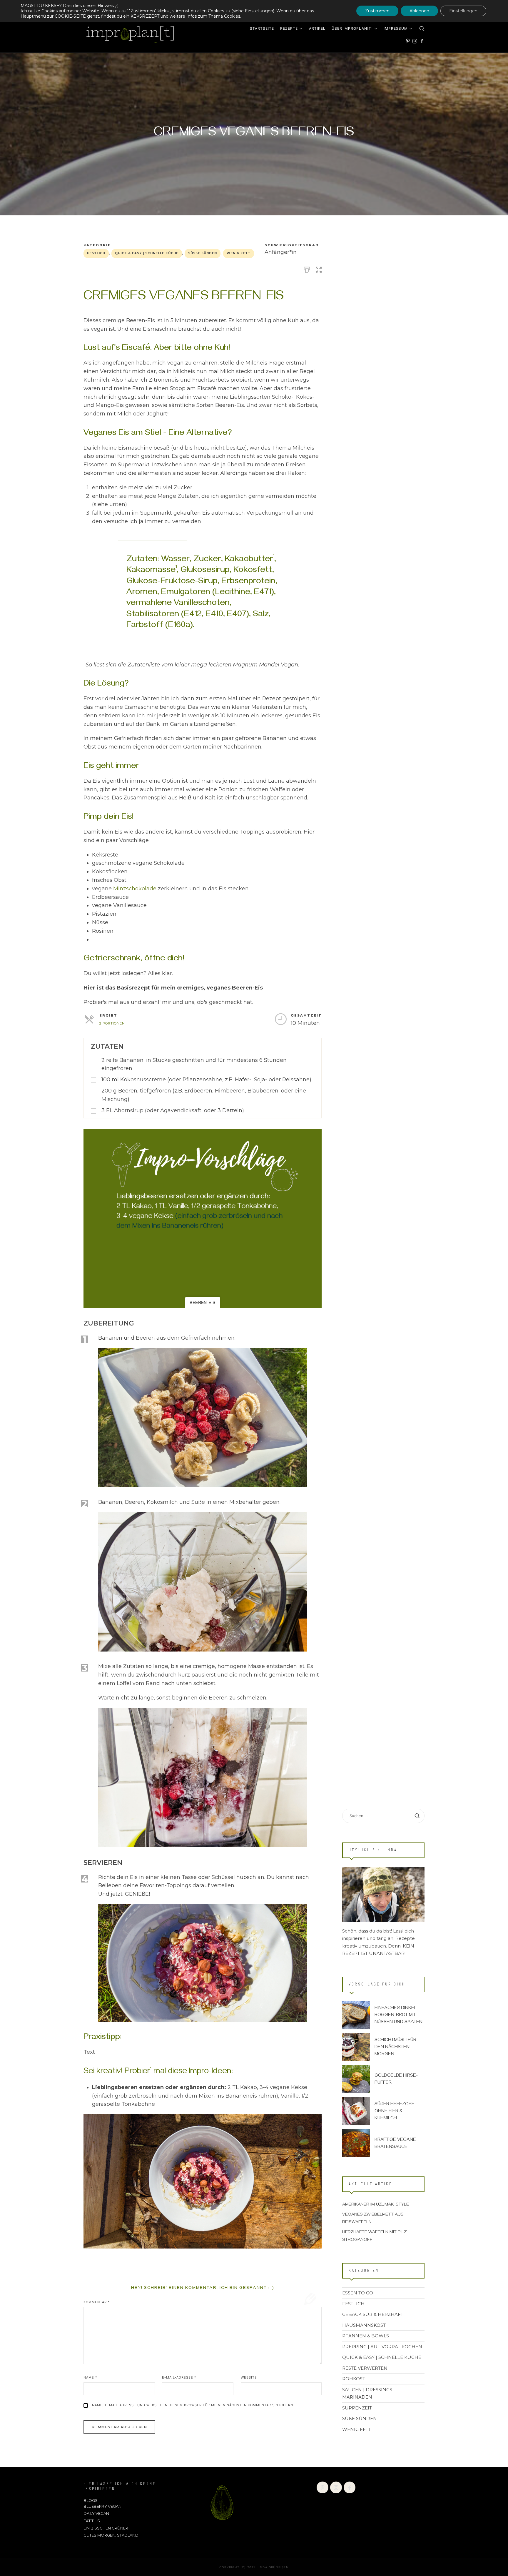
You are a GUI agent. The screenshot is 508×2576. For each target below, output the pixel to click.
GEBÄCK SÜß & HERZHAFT (373, 2314)
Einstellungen (259, 11)
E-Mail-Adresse (179, 2377)
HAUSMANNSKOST (364, 2325)
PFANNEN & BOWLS (366, 2336)
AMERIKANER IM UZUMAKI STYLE (376, 2205)
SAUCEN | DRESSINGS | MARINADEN (369, 2393)
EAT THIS (92, 2521)
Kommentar (97, 2302)
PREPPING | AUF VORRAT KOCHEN (382, 2346)
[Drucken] (307, 269)
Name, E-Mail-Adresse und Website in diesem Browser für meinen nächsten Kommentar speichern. (193, 2405)
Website (249, 2377)
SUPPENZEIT (357, 2408)
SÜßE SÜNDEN (203, 253)
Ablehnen (419, 11)
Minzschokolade (135, 889)
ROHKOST (354, 2379)
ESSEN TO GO (358, 2293)
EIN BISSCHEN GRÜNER (106, 2528)
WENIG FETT (239, 253)
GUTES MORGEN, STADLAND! (111, 2535)
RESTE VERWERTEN (365, 2368)
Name (90, 2377)
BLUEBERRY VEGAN (102, 2506)
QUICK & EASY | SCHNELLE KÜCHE (147, 253)
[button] (319, 269)
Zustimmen (377, 11)
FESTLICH (96, 253)
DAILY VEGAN (96, 2513)
